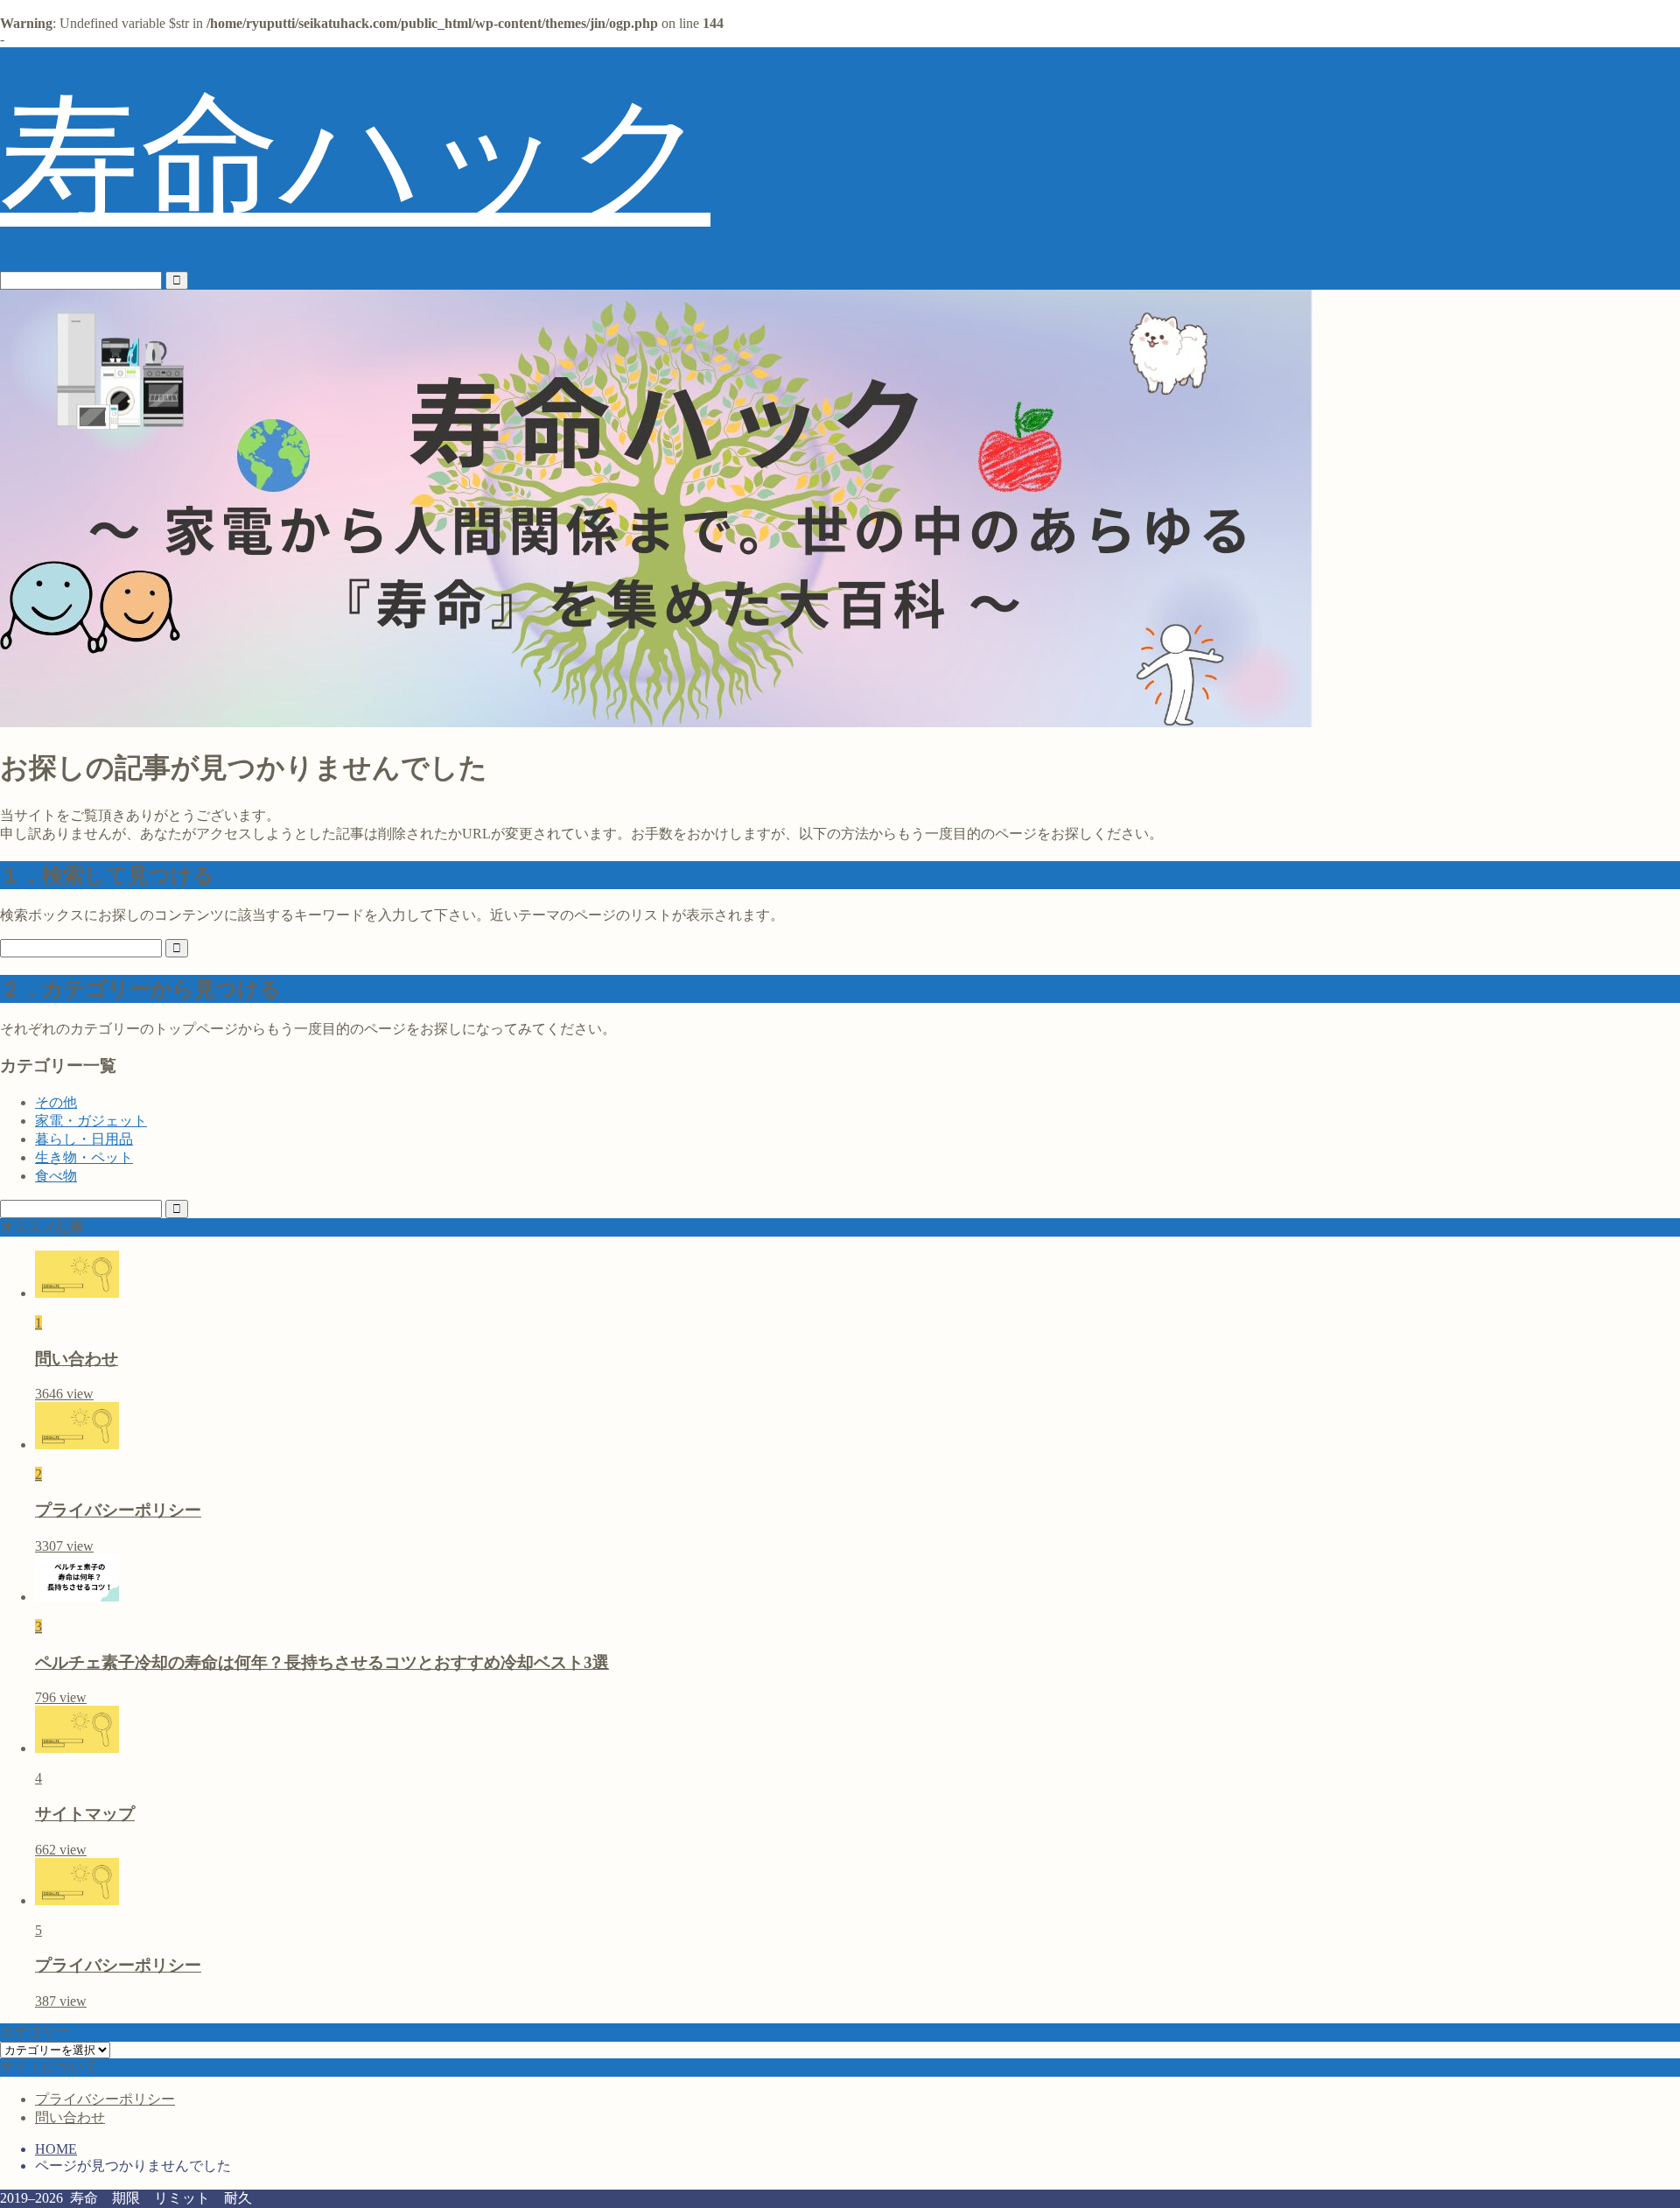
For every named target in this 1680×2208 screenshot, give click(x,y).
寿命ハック (355, 158)
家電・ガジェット (91, 1121)
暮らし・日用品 (84, 1139)
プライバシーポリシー (105, 2099)
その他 (56, 1102)
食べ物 (56, 1176)
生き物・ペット (84, 1157)
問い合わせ (70, 2117)
